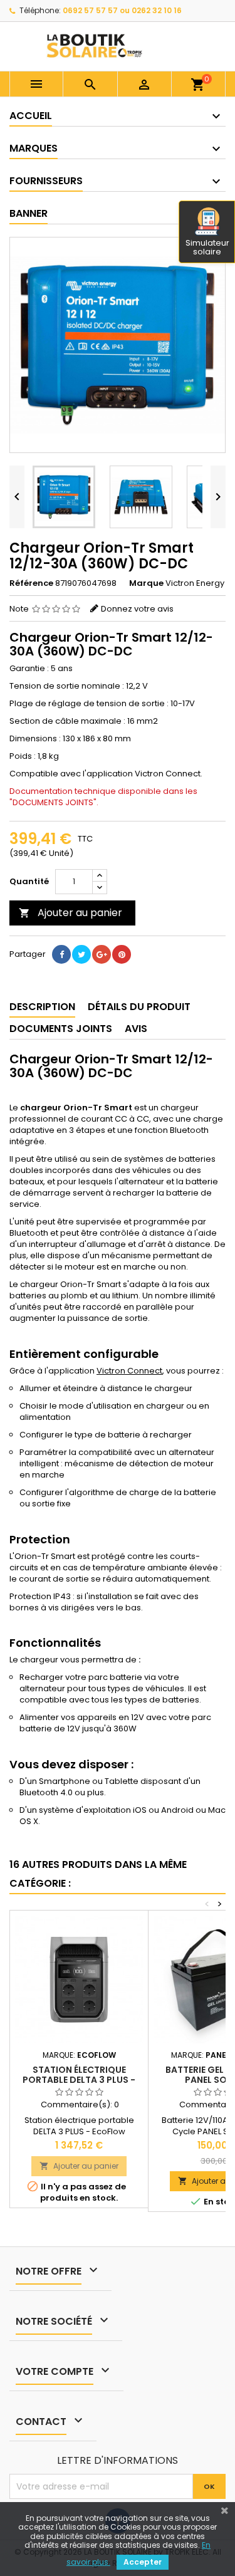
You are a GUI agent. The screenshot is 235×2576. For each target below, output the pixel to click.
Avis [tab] (136, 1029)
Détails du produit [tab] (139, 1007)
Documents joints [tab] (61, 1029)
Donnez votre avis (137, 609)
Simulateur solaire (207, 247)
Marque (146, 583)
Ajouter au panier (70, 913)
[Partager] (61, 954)
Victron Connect (129, 1371)
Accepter (143, 2562)
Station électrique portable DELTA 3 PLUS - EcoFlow (79, 2080)
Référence (31, 583)
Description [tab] (42, 1007)
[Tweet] (81, 954)
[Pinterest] (122, 954)
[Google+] (102, 954)
